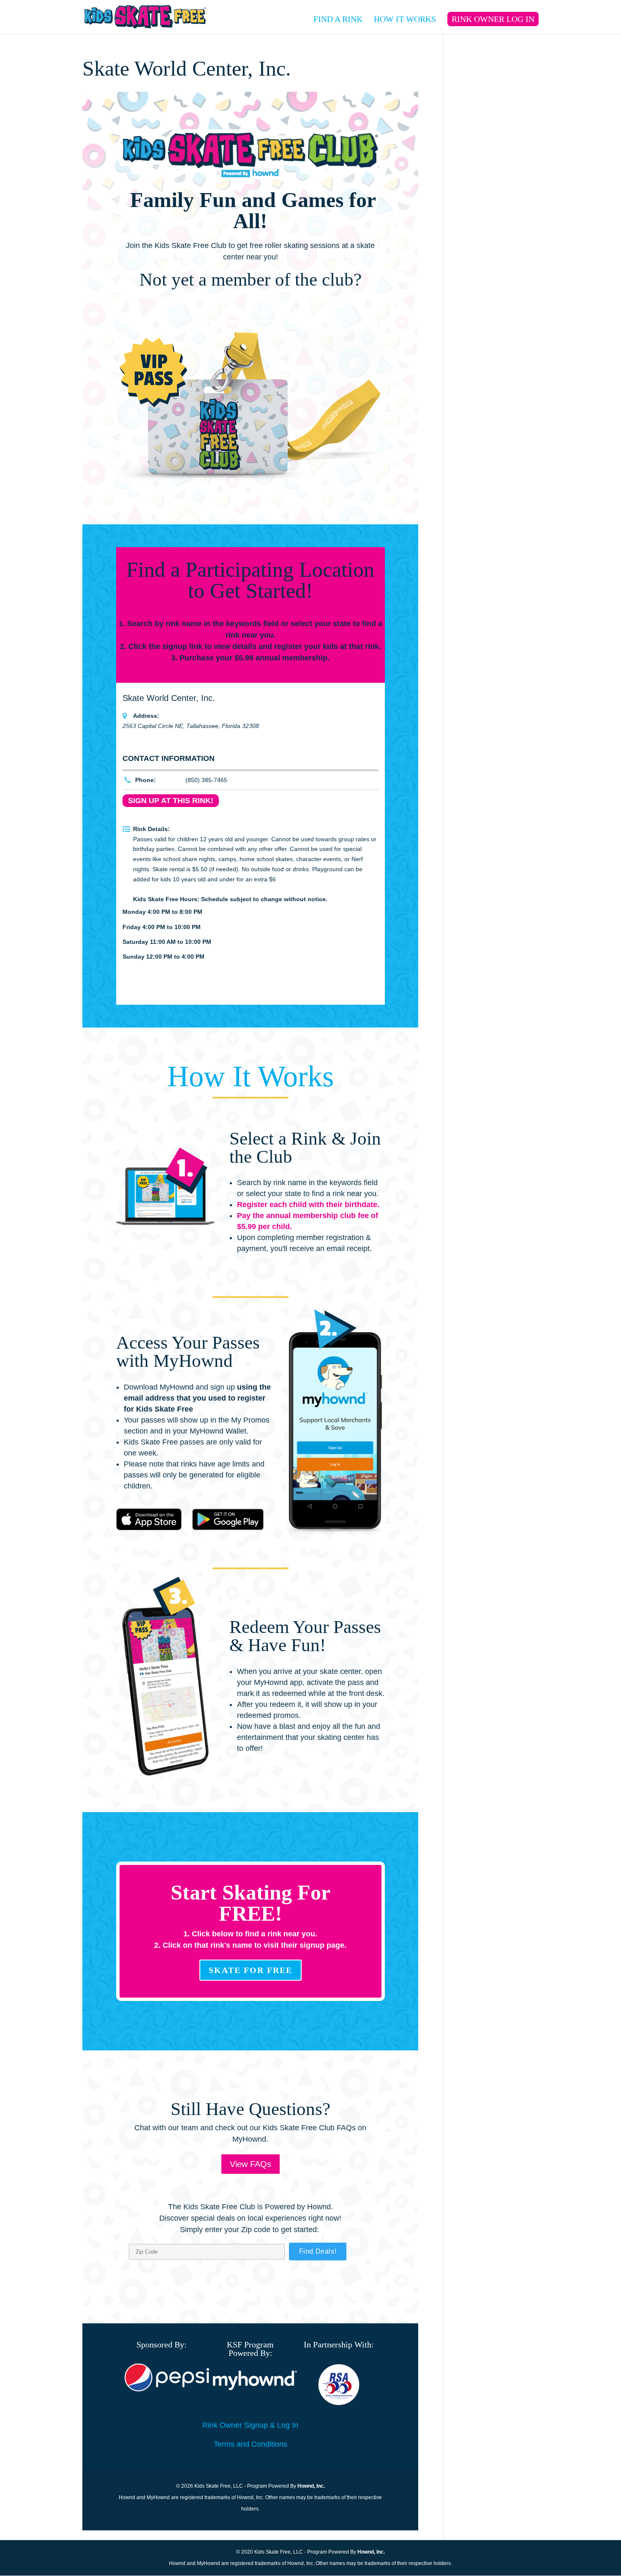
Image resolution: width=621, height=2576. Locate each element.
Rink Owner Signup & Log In (250, 2425)
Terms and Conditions (251, 2444)
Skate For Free (251, 1970)
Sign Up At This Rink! (171, 801)
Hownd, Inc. (311, 2486)
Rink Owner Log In (493, 19)
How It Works (405, 20)
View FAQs (251, 2164)
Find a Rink (338, 20)
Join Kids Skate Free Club (251, 311)
